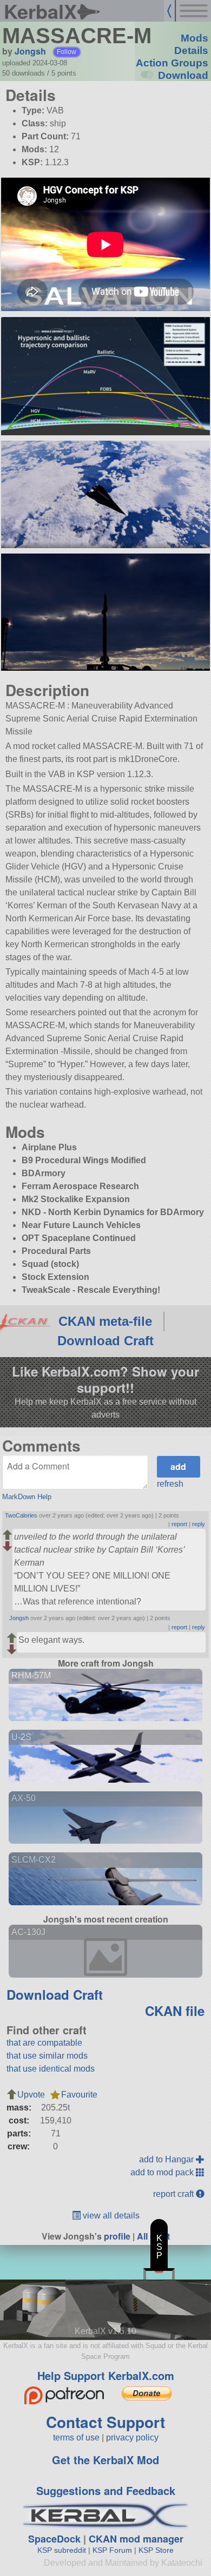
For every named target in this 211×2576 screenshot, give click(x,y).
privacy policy (132, 2437)
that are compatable (44, 2043)
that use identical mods (51, 2069)
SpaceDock (54, 2539)
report (179, 1524)
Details (191, 50)
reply (199, 1524)
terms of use (76, 2437)
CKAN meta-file (105, 1321)
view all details (110, 2216)
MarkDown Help (27, 1497)
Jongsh (30, 51)
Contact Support (105, 2422)
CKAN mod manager (136, 2539)
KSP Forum (112, 2550)
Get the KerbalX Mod (105, 2460)
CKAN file (175, 2011)
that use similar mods (47, 2056)
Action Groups (172, 63)
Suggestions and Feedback (106, 2490)
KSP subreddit (62, 2550)
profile (117, 2236)
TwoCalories (21, 1515)
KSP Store (156, 2550)
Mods (194, 38)
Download (183, 75)
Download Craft (105, 1341)
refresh (170, 1484)
